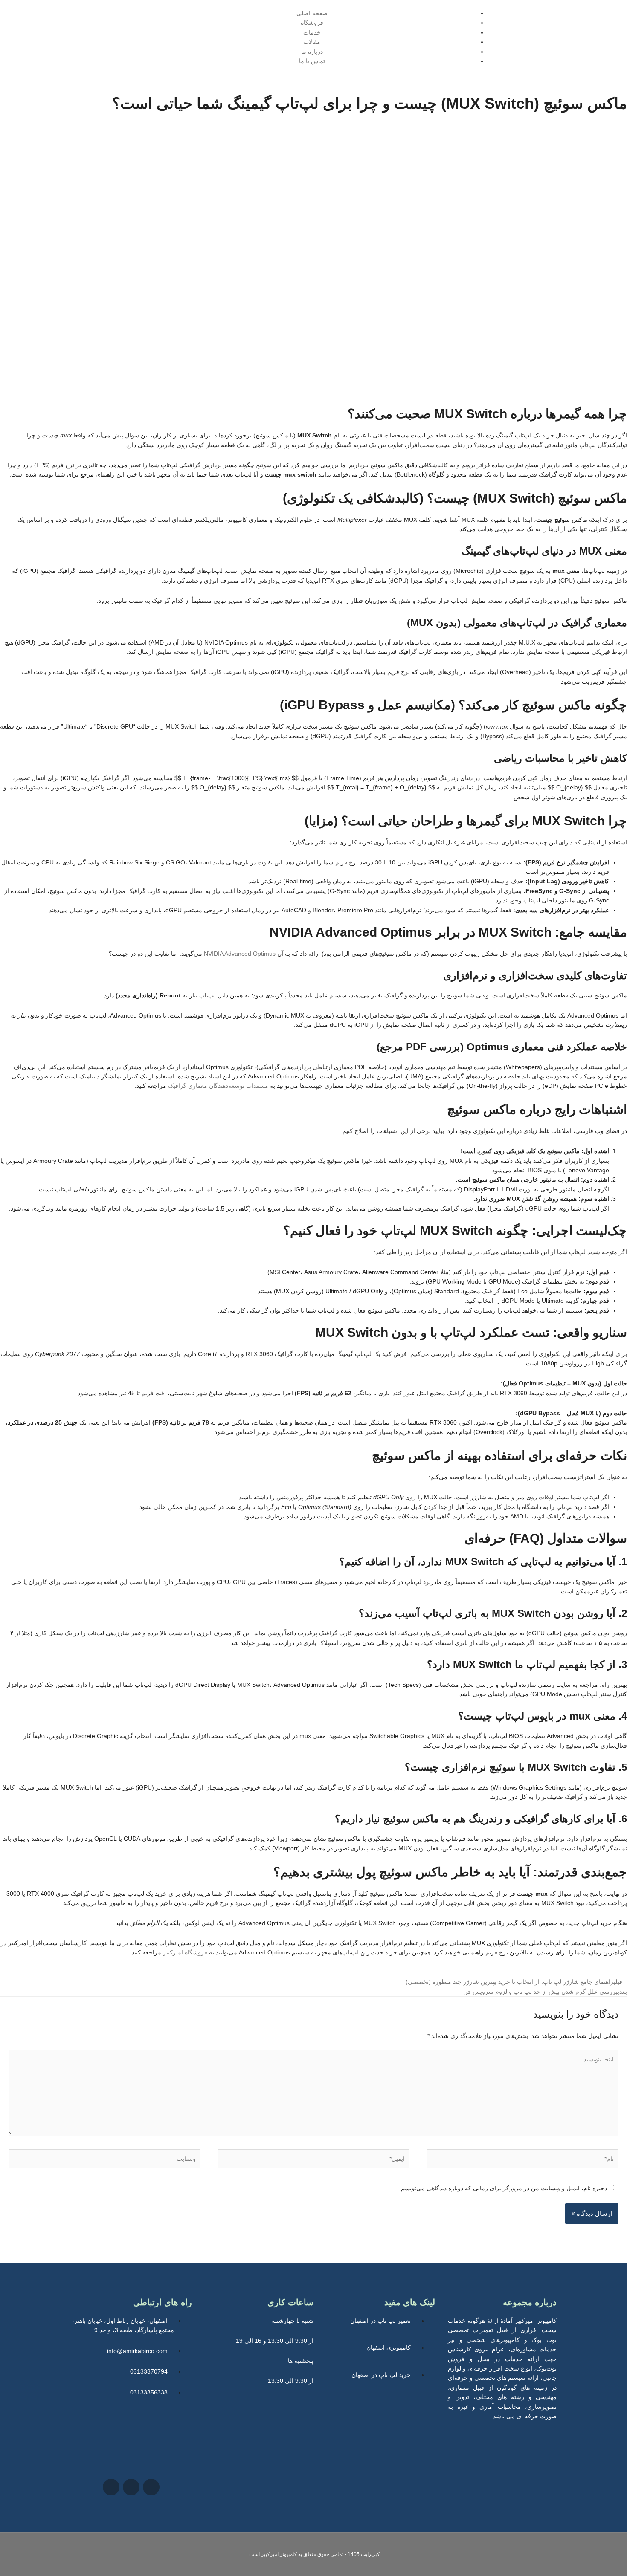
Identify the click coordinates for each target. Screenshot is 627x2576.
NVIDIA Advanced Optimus (240, 954)
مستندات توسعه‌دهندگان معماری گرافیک (218, 1086)
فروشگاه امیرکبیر (185, 1952)
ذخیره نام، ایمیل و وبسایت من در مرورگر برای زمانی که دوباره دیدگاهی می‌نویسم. (503, 2188)
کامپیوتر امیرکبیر (279, 2554)
